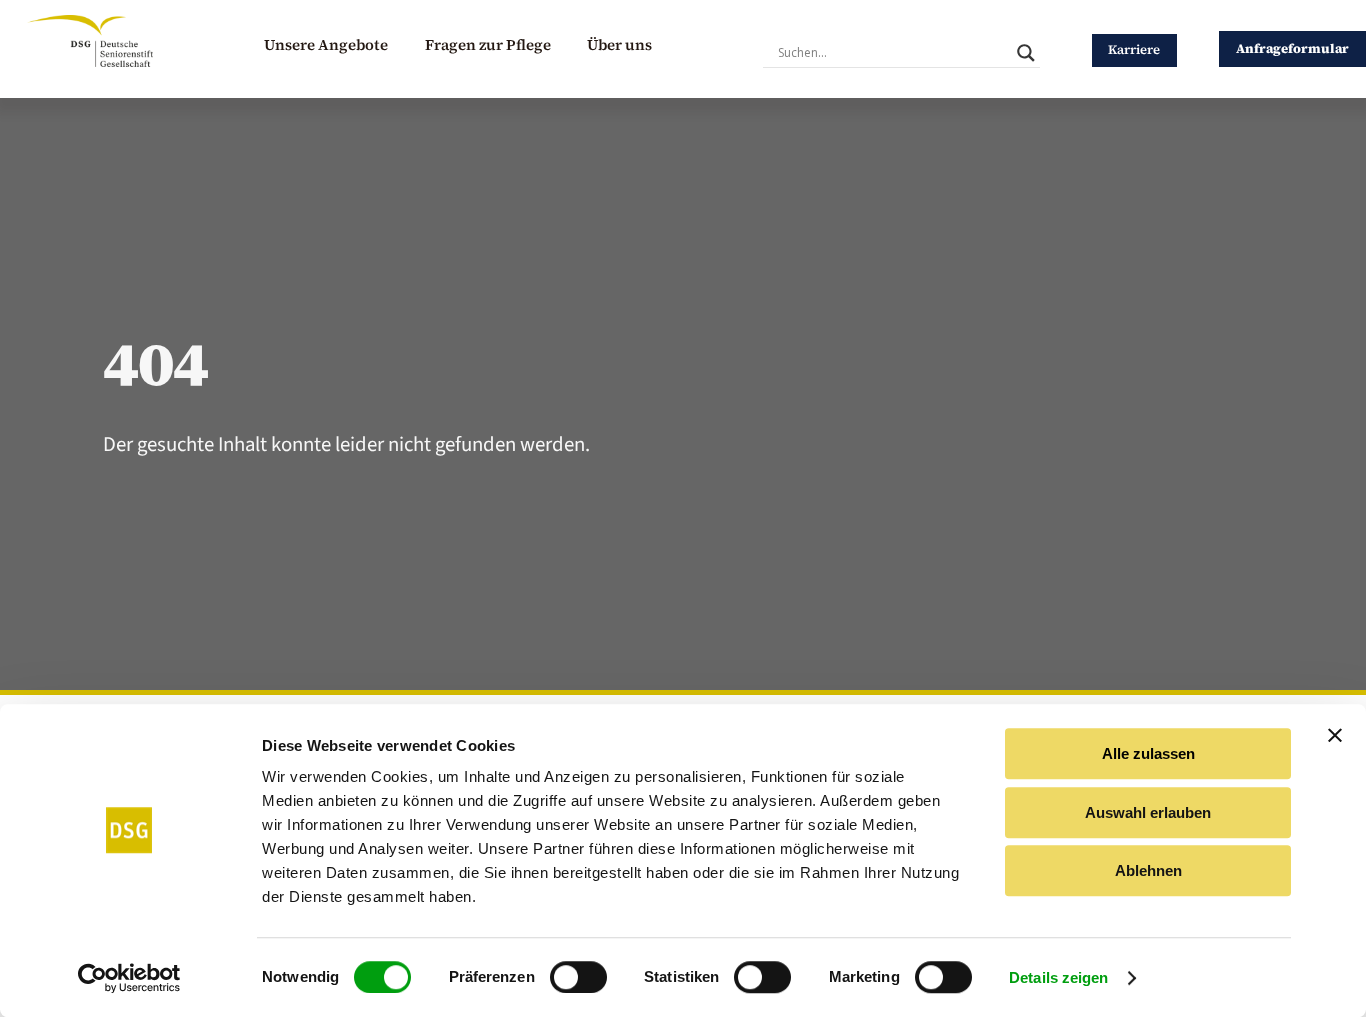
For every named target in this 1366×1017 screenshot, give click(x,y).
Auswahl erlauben (1148, 812)
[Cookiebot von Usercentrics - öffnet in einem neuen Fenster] (129, 978)
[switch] (578, 977)
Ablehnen (1148, 870)
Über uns (619, 44)
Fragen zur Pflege (488, 44)
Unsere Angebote (326, 44)
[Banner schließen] (1335, 735)
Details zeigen (1058, 977)
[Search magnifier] (1026, 53)
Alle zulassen (1148, 753)
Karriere (1134, 49)
